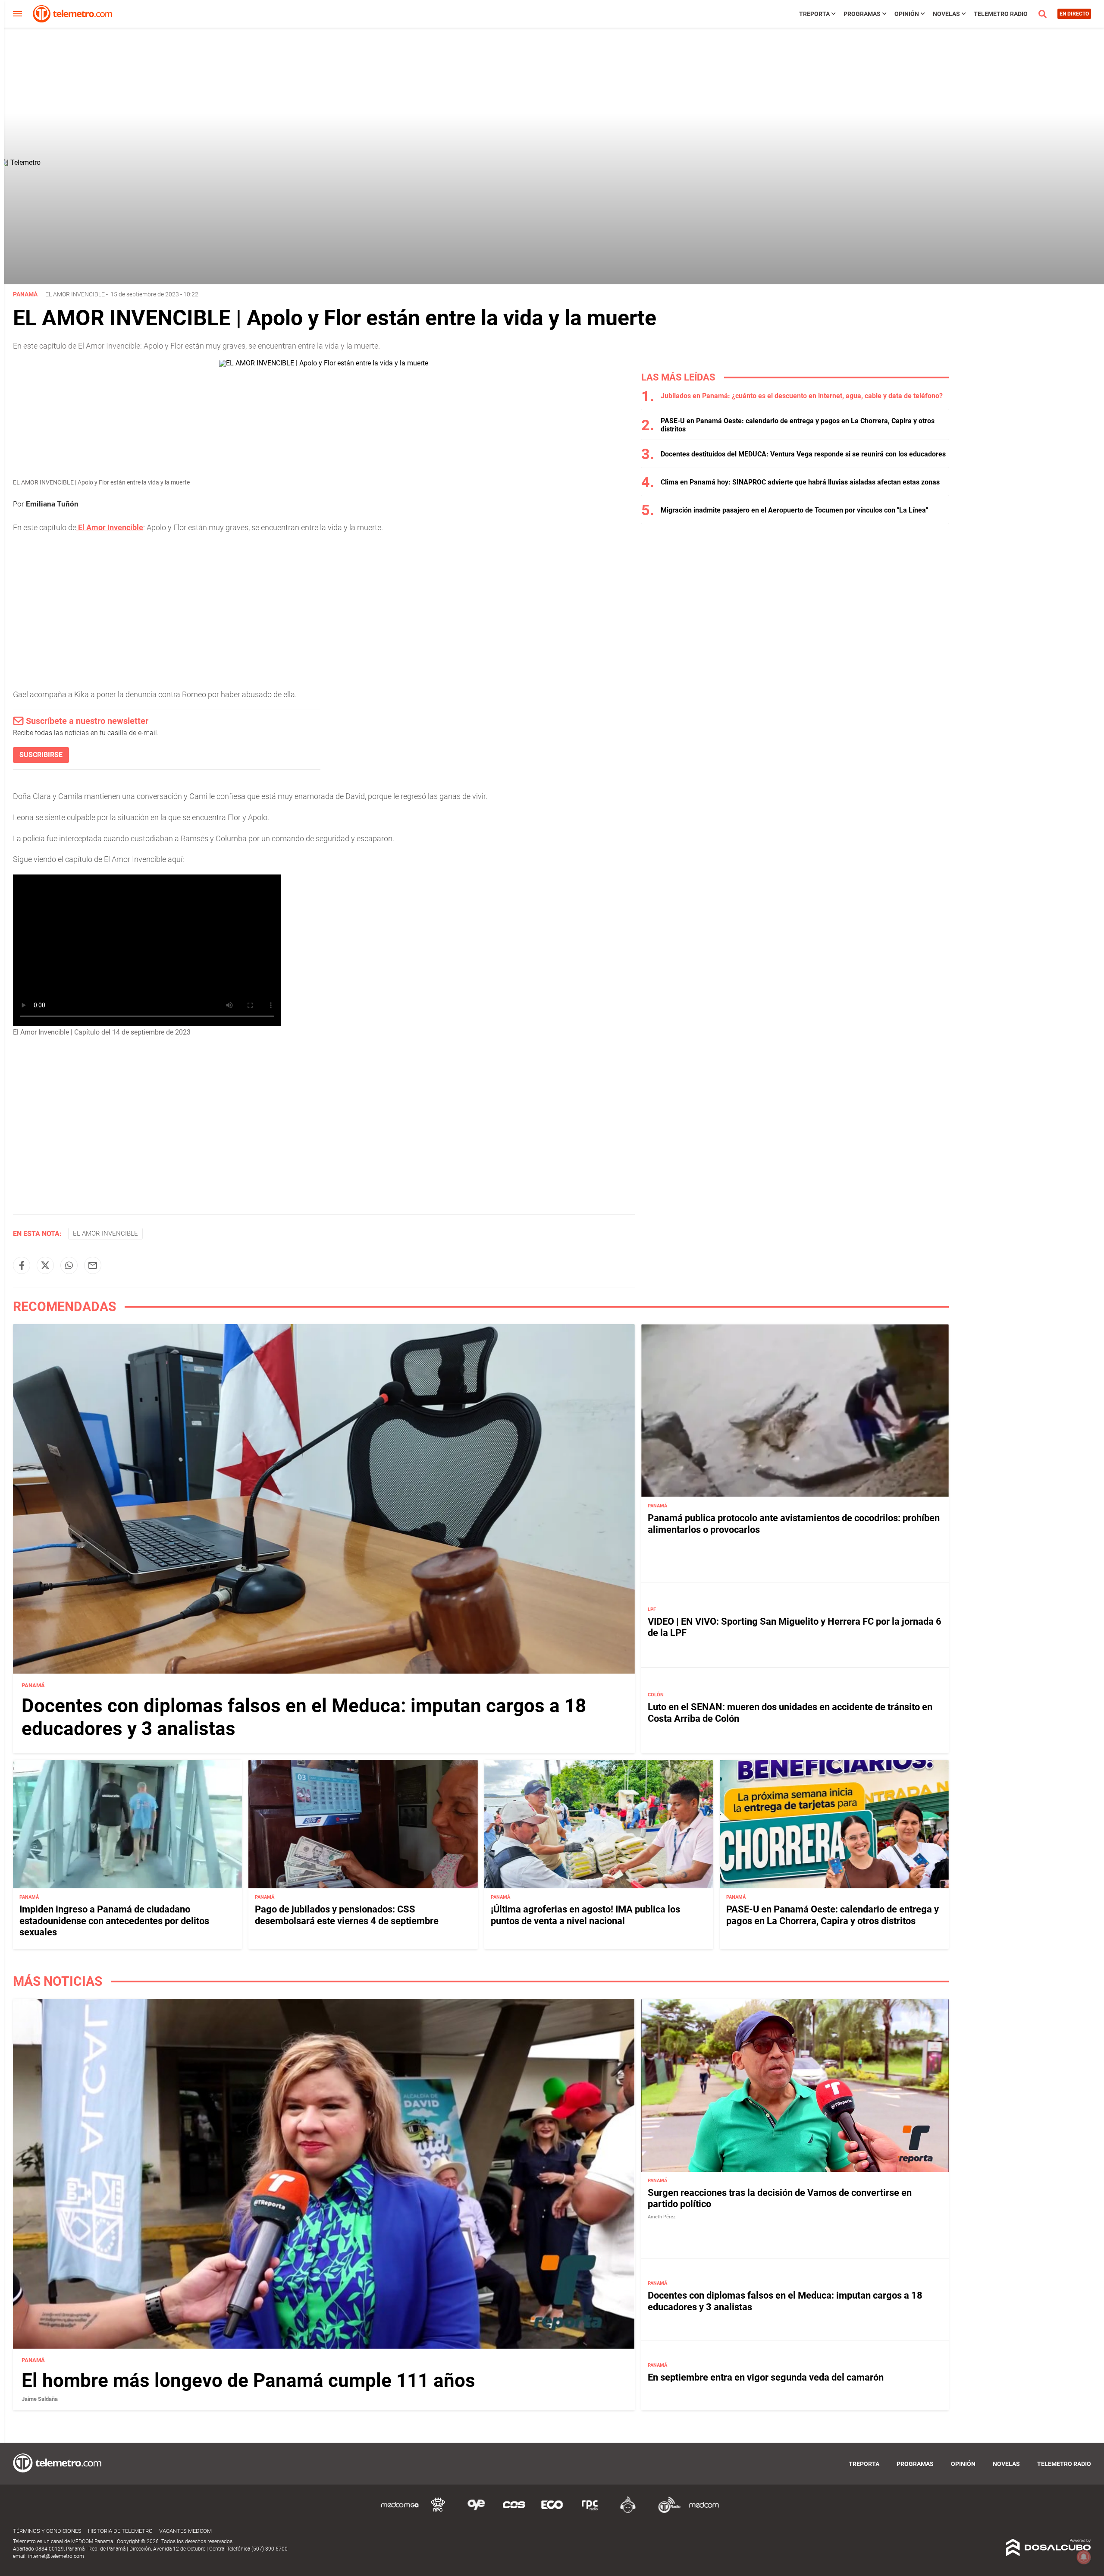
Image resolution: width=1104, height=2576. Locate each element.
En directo (1074, 14)
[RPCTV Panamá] (438, 2512)
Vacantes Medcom (185, 2531)
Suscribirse (41, 755)
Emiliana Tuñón (52, 504)
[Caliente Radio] (628, 2512)
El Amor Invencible (75, 294)
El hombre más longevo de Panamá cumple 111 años (248, 2381)
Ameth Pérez (662, 2217)
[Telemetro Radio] (666, 2512)
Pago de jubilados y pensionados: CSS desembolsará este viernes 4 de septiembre (347, 1915)
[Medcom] (704, 2512)
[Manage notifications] (1084, 2557)
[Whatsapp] (69, 1265)
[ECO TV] (552, 2512)
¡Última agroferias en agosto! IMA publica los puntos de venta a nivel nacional (585, 1915)
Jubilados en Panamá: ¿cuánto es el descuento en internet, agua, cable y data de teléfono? (802, 396)
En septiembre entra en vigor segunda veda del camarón (766, 2377)
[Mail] (93, 1265)
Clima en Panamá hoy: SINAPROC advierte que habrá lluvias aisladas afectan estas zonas (800, 482)
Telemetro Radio (1001, 14)
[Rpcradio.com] (590, 2512)
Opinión (907, 14)
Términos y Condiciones (47, 2531)
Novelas (946, 14)
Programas (862, 14)
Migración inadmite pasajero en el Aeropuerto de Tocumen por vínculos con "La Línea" (794, 510)
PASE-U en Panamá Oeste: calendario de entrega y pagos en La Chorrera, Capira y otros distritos (833, 1915)
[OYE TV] (476, 2512)
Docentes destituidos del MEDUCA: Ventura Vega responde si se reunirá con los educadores (803, 454)
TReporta (814, 14)
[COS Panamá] (514, 2512)
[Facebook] (22, 1265)
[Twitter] (45, 1265)
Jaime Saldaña (40, 2399)
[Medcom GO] (400, 2512)
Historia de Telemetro (120, 2531)
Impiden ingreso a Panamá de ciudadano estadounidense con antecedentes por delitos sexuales (114, 1921)
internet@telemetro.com (56, 2556)
